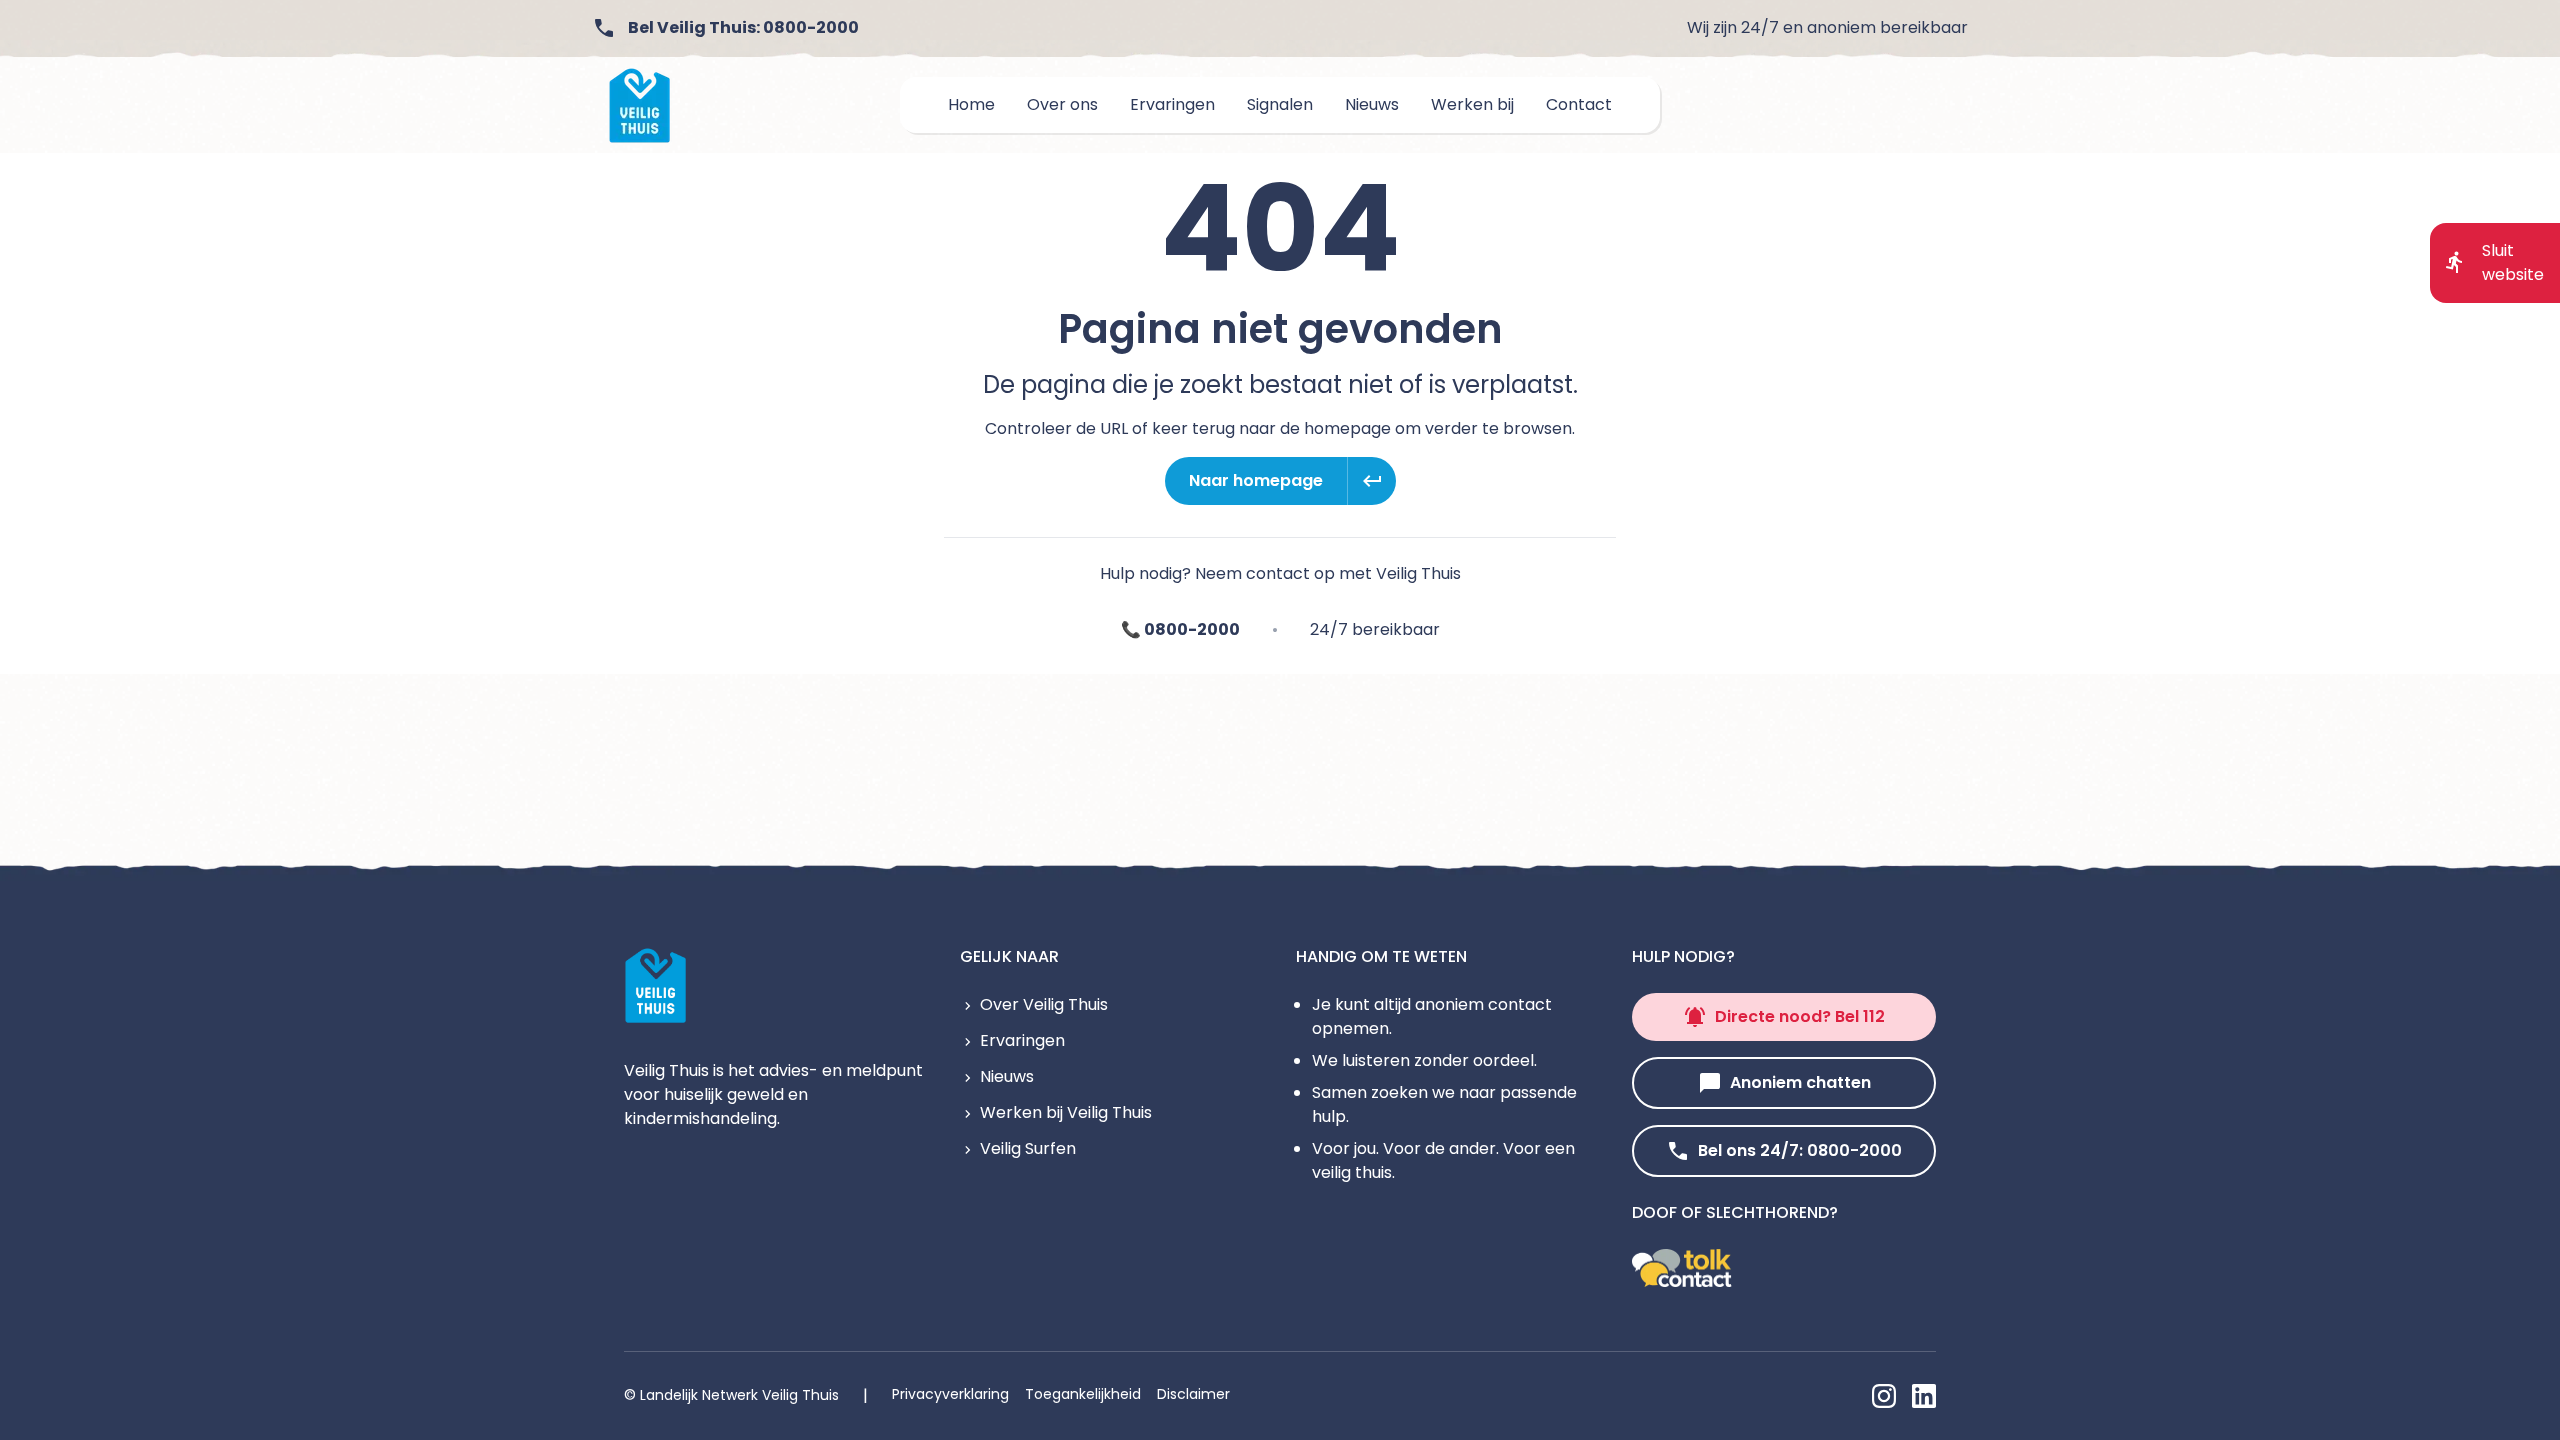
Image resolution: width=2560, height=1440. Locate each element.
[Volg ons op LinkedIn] (1924, 1396)
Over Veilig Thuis (1044, 1004)
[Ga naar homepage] (640, 105)
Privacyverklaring (950, 1394)
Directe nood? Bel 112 (1800, 1016)
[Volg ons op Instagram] (1884, 1396)
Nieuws (1007, 1076)
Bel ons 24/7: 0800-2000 (1800, 1150)
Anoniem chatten (1800, 1082)
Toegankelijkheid (1083, 1394)
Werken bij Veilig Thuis (1066, 1112)
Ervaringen (1022, 1040)
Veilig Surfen (1028, 1148)
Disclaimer (1193, 1394)
